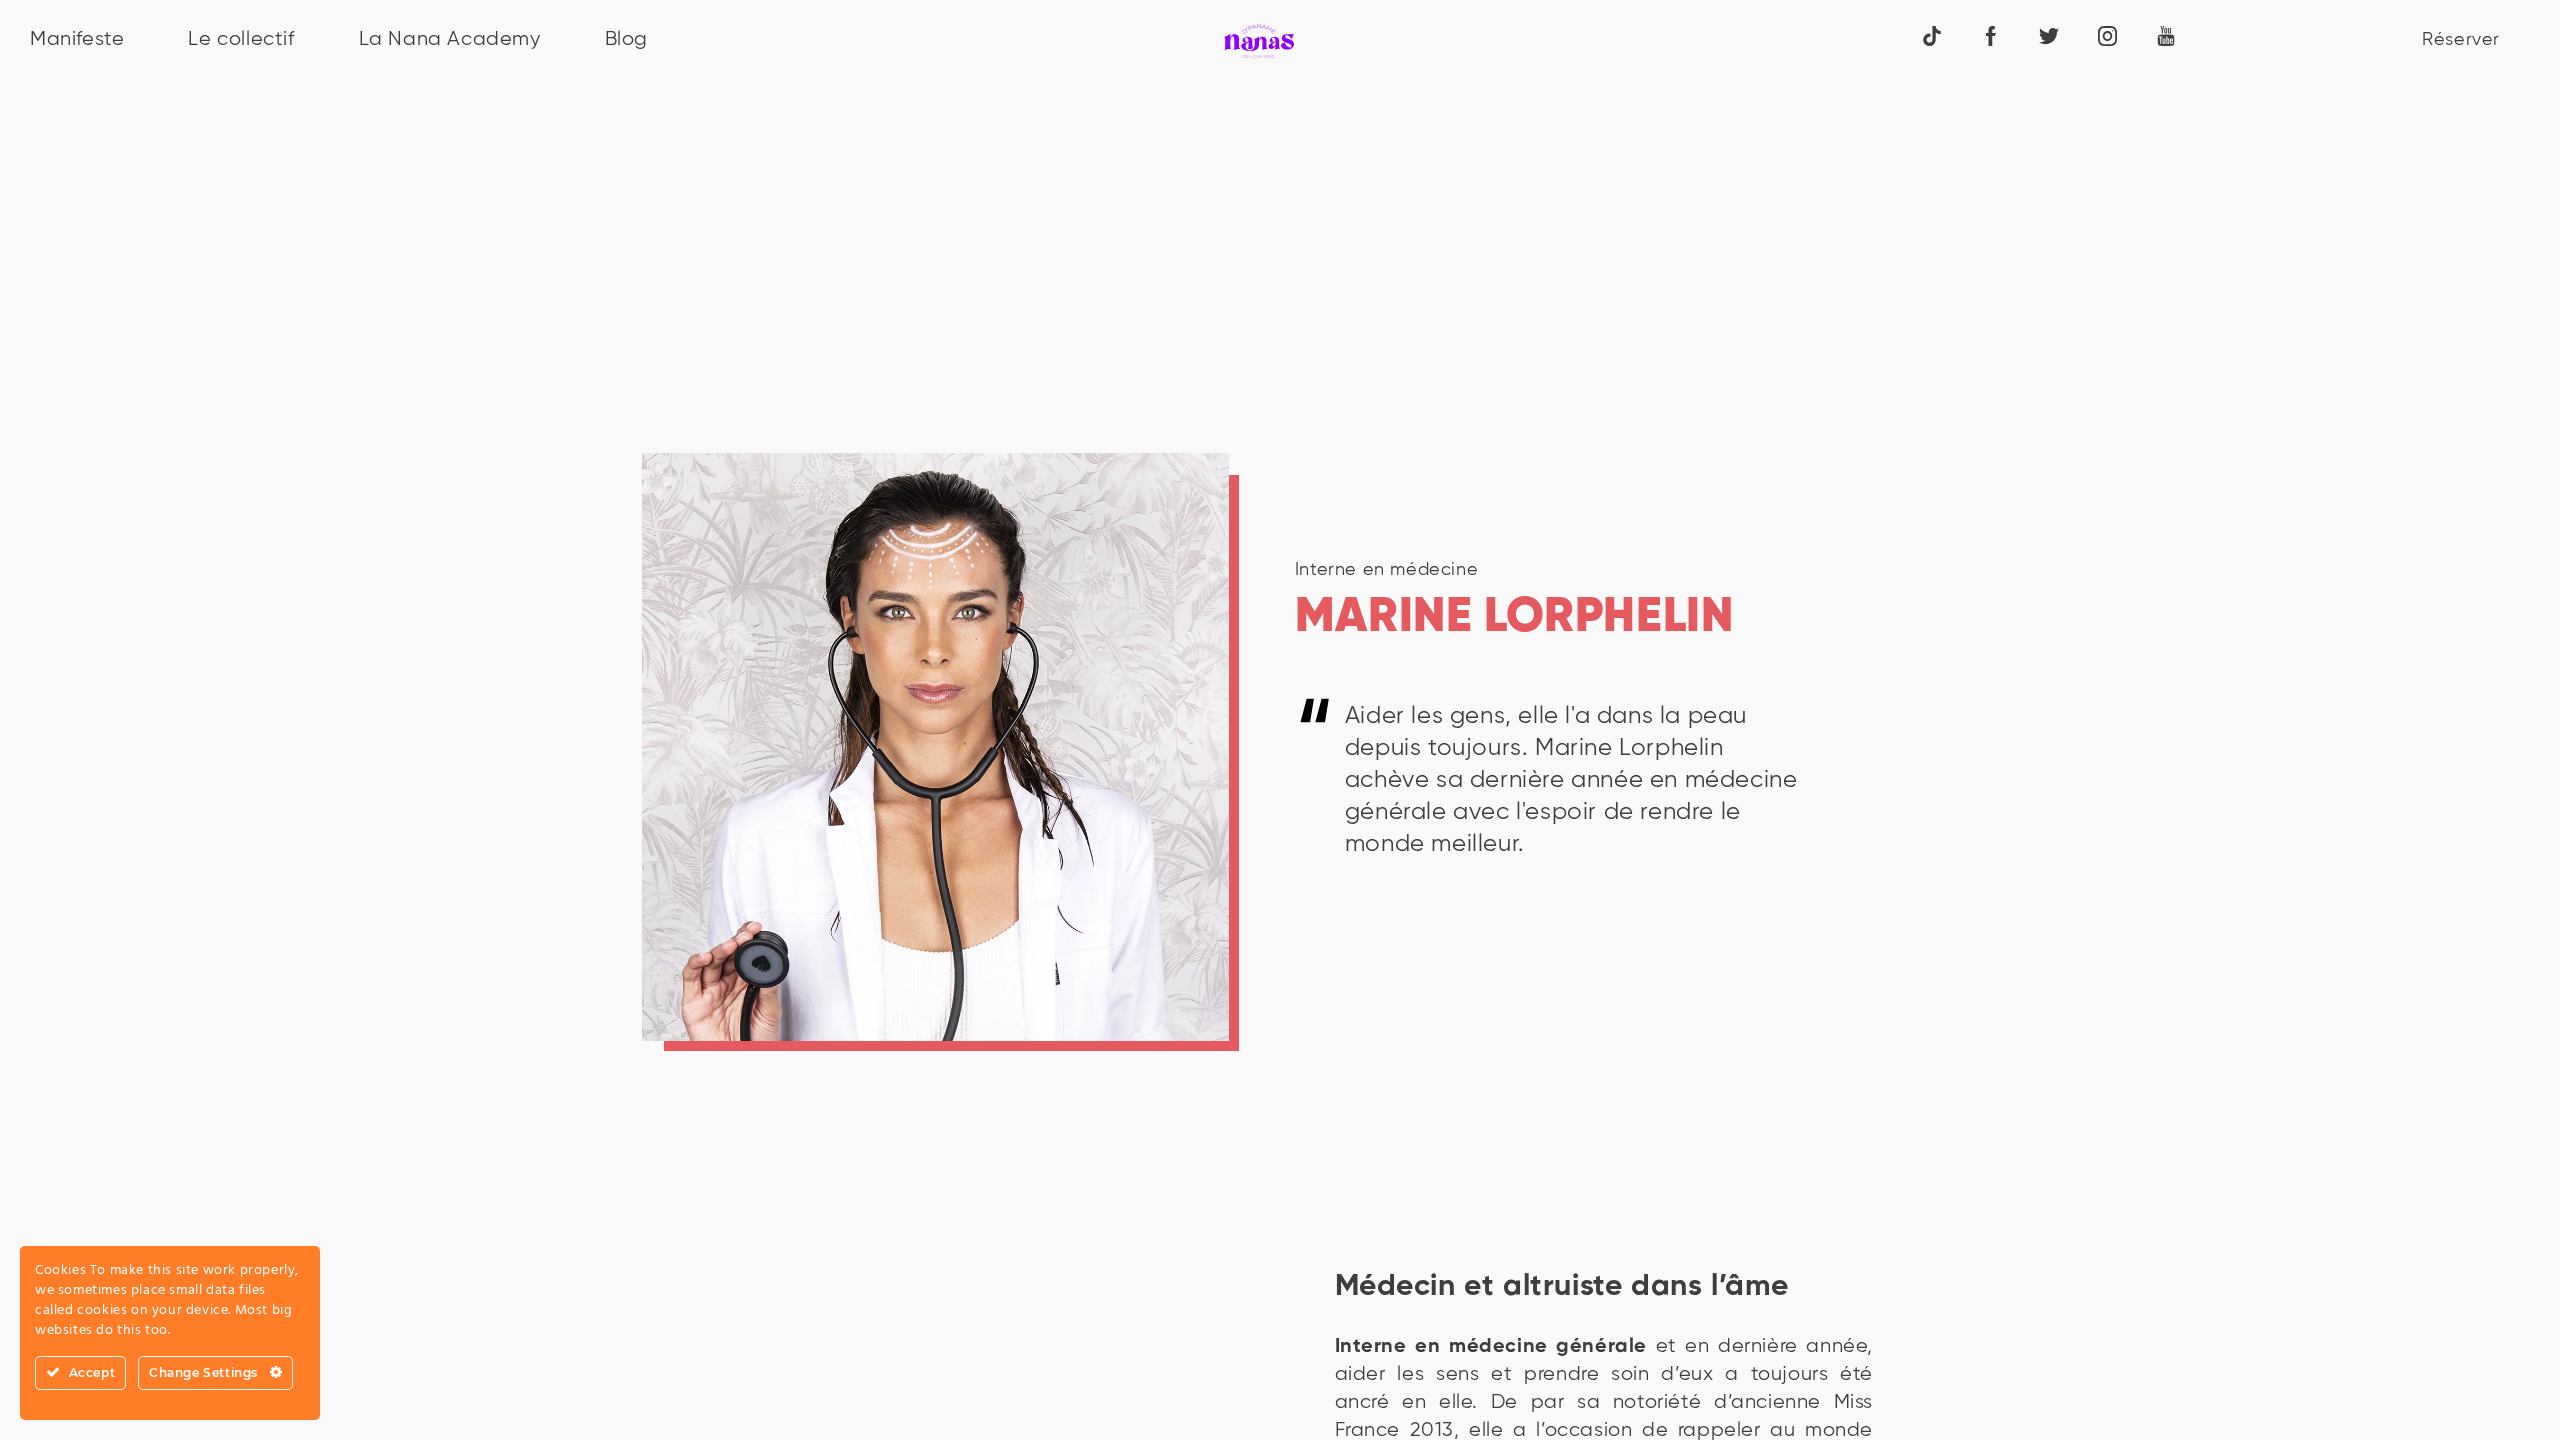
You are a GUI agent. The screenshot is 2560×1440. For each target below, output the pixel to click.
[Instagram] (2108, 35)
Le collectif (241, 39)
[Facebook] (1991, 35)
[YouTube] (2166, 35)
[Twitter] (2049, 35)
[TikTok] (1932, 35)
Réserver (2461, 40)
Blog (626, 39)
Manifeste (77, 39)
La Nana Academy (450, 39)
